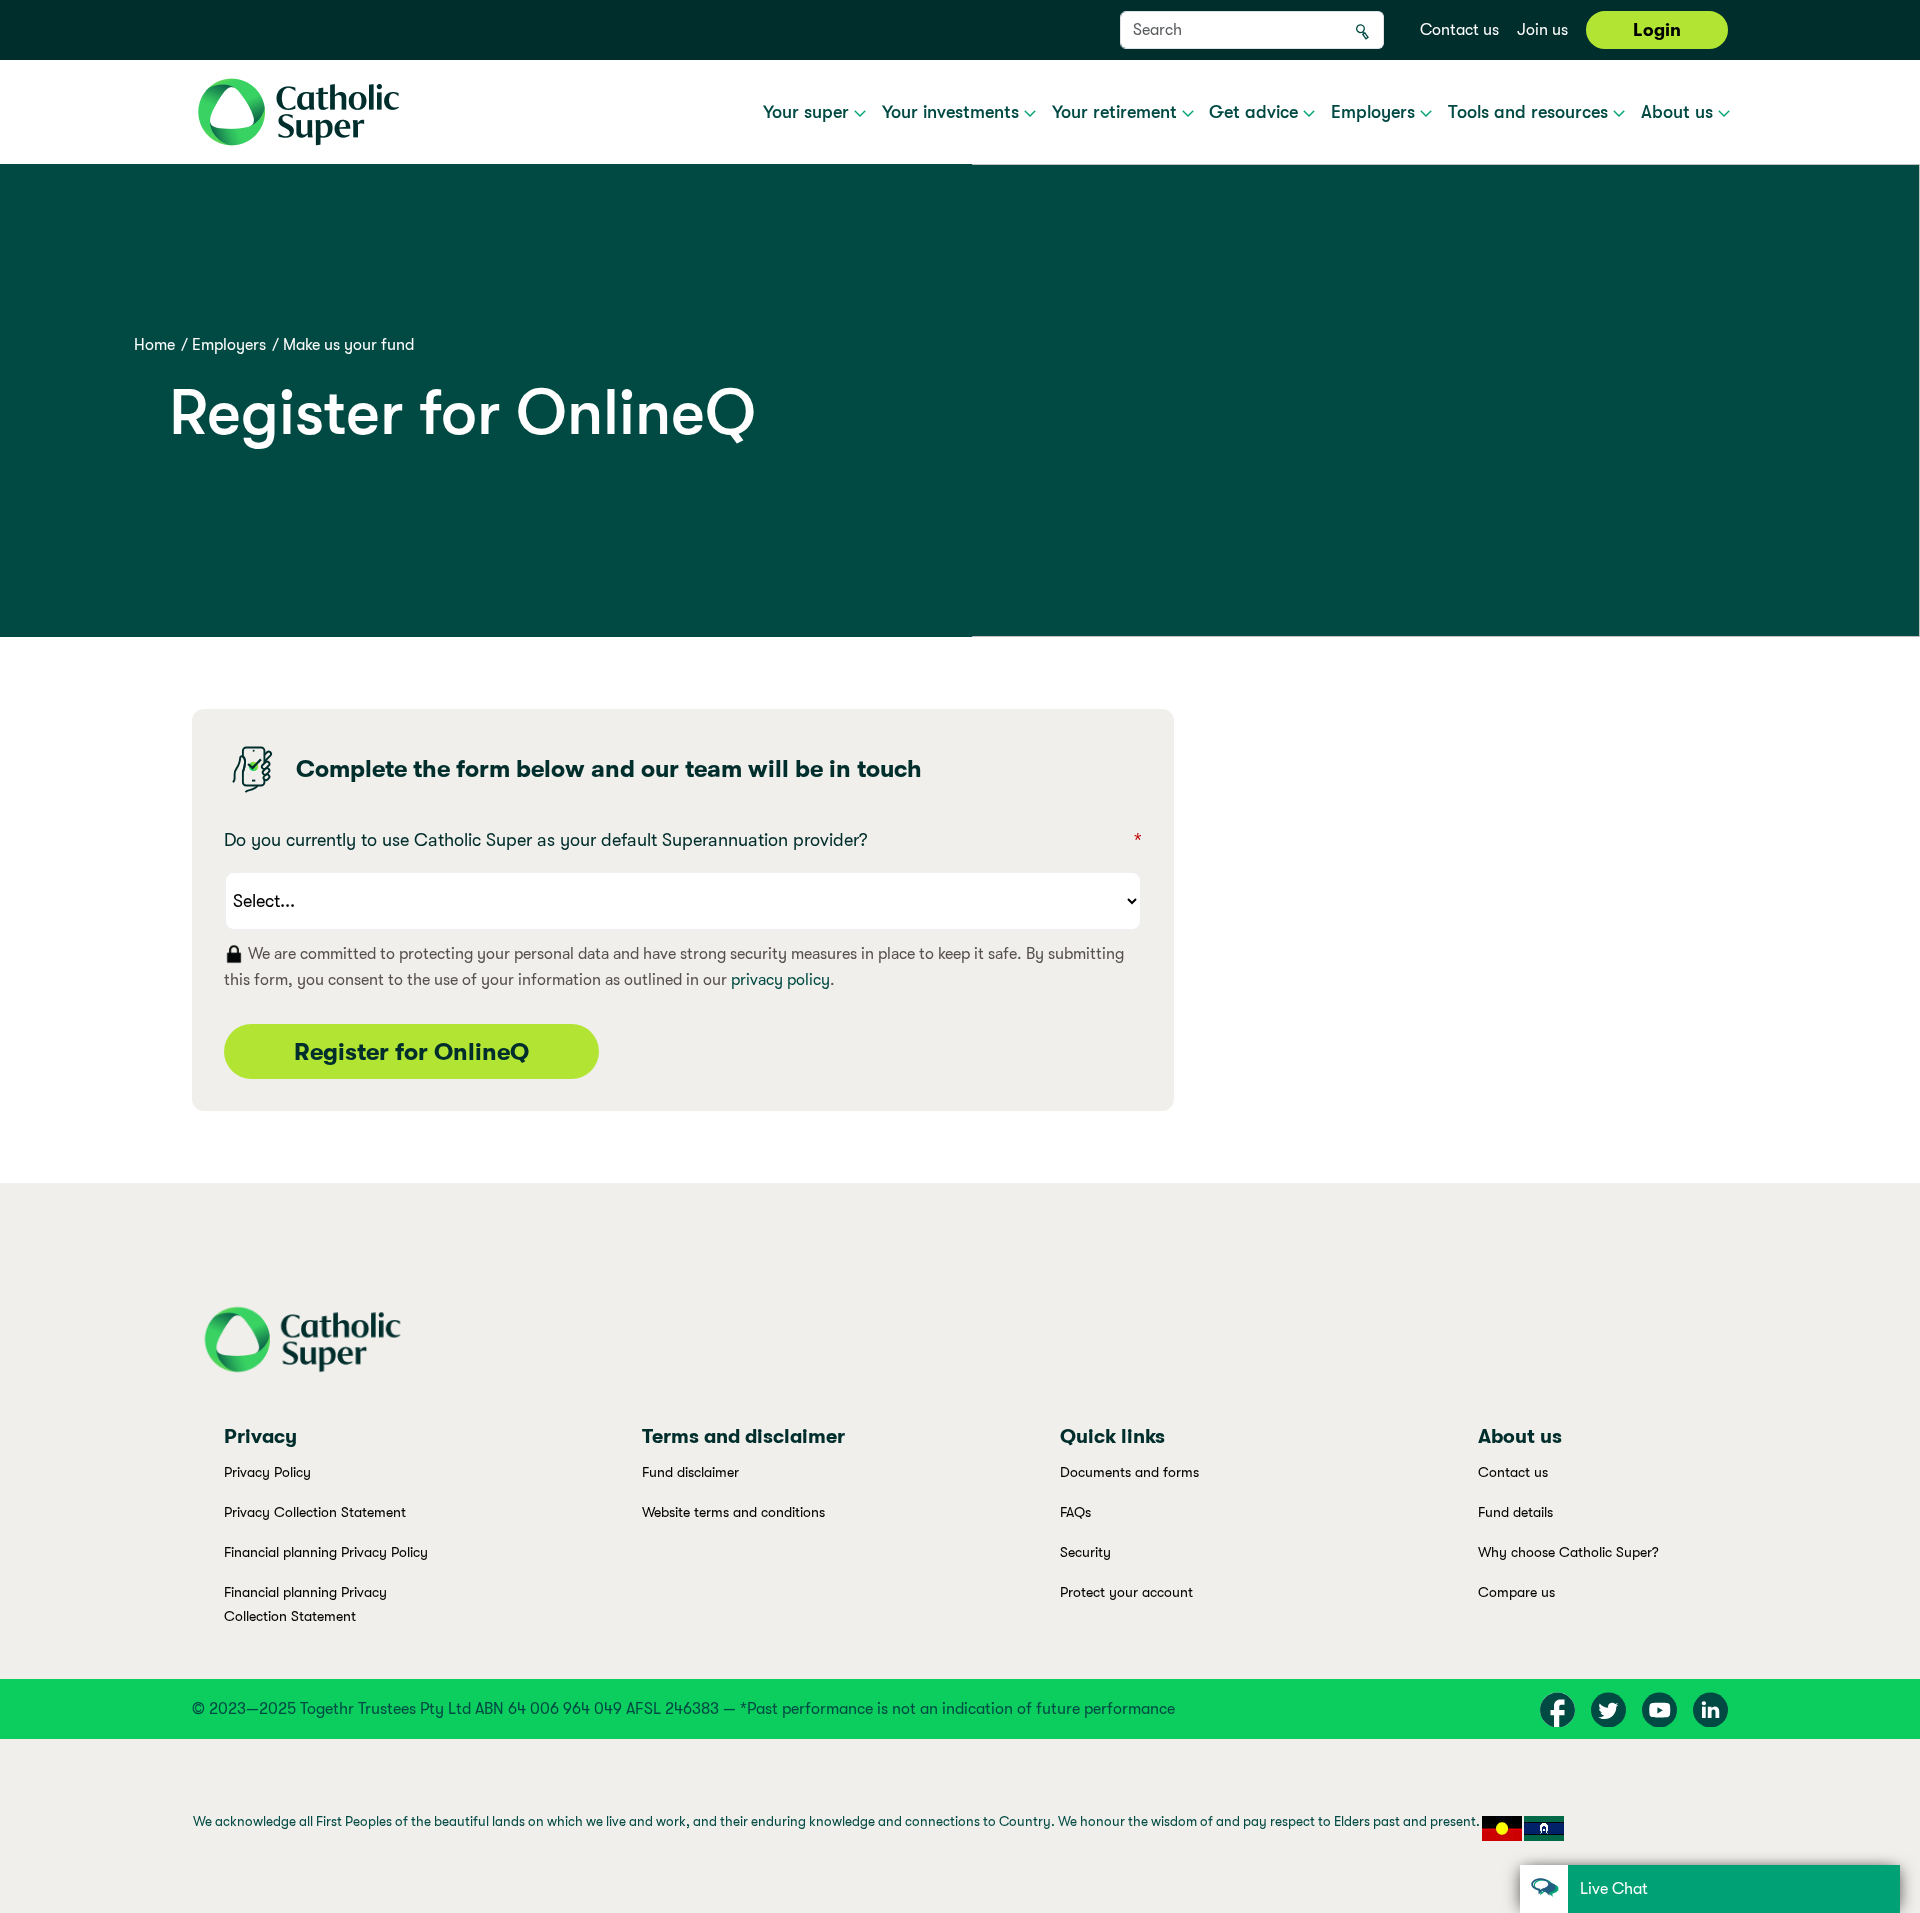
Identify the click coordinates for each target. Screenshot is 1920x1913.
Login (1657, 30)
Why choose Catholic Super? (1568, 1552)
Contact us (1459, 30)
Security (1085, 1552)
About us (1679, 112)
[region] (960, 1826)
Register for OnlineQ (411, 1052)
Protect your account (1126, 1592)
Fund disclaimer (690, 1472)
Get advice (1256, 112)
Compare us (1516, 1592)
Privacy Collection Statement (315, 1512)
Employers (1375, 112)
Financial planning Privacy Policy (326, 1552)
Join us (1542, 30)
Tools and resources (1530, 112)
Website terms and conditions (733, 1512)
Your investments (953, 112)
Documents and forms (1129, 1472)
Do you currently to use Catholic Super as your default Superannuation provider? (683, 840)
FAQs (1075, 1512)
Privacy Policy (267, 1472)
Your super (808, 112)
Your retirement (1117, 112)
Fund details (1515, 1512)
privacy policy (780, 980)
